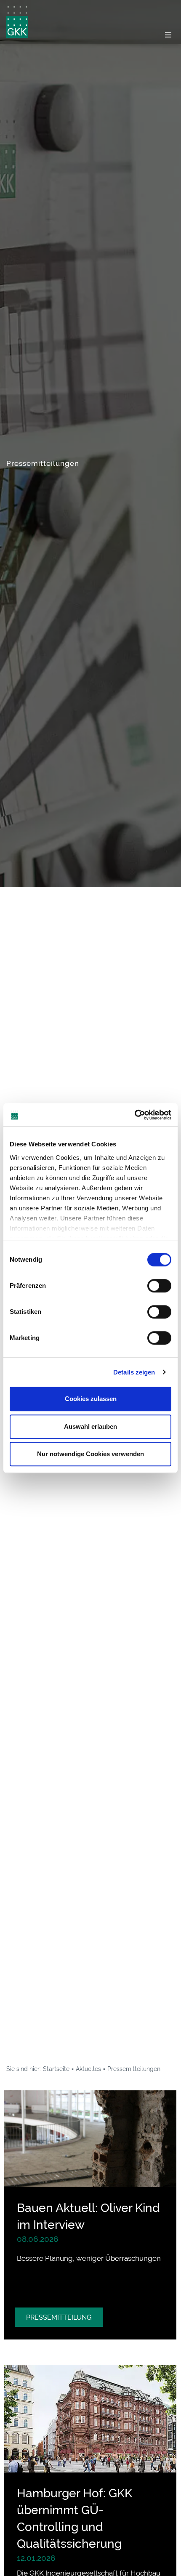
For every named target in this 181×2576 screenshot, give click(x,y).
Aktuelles (88, 2069)
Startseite (56, 2069)
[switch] (159, 1286)
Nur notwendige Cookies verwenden (90, 1454)
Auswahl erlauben (90, 1426)
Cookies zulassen (91, 1399)
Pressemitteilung (59, 2317)
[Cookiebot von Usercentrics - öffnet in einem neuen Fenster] (134, 1115)
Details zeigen (134, 1372)
